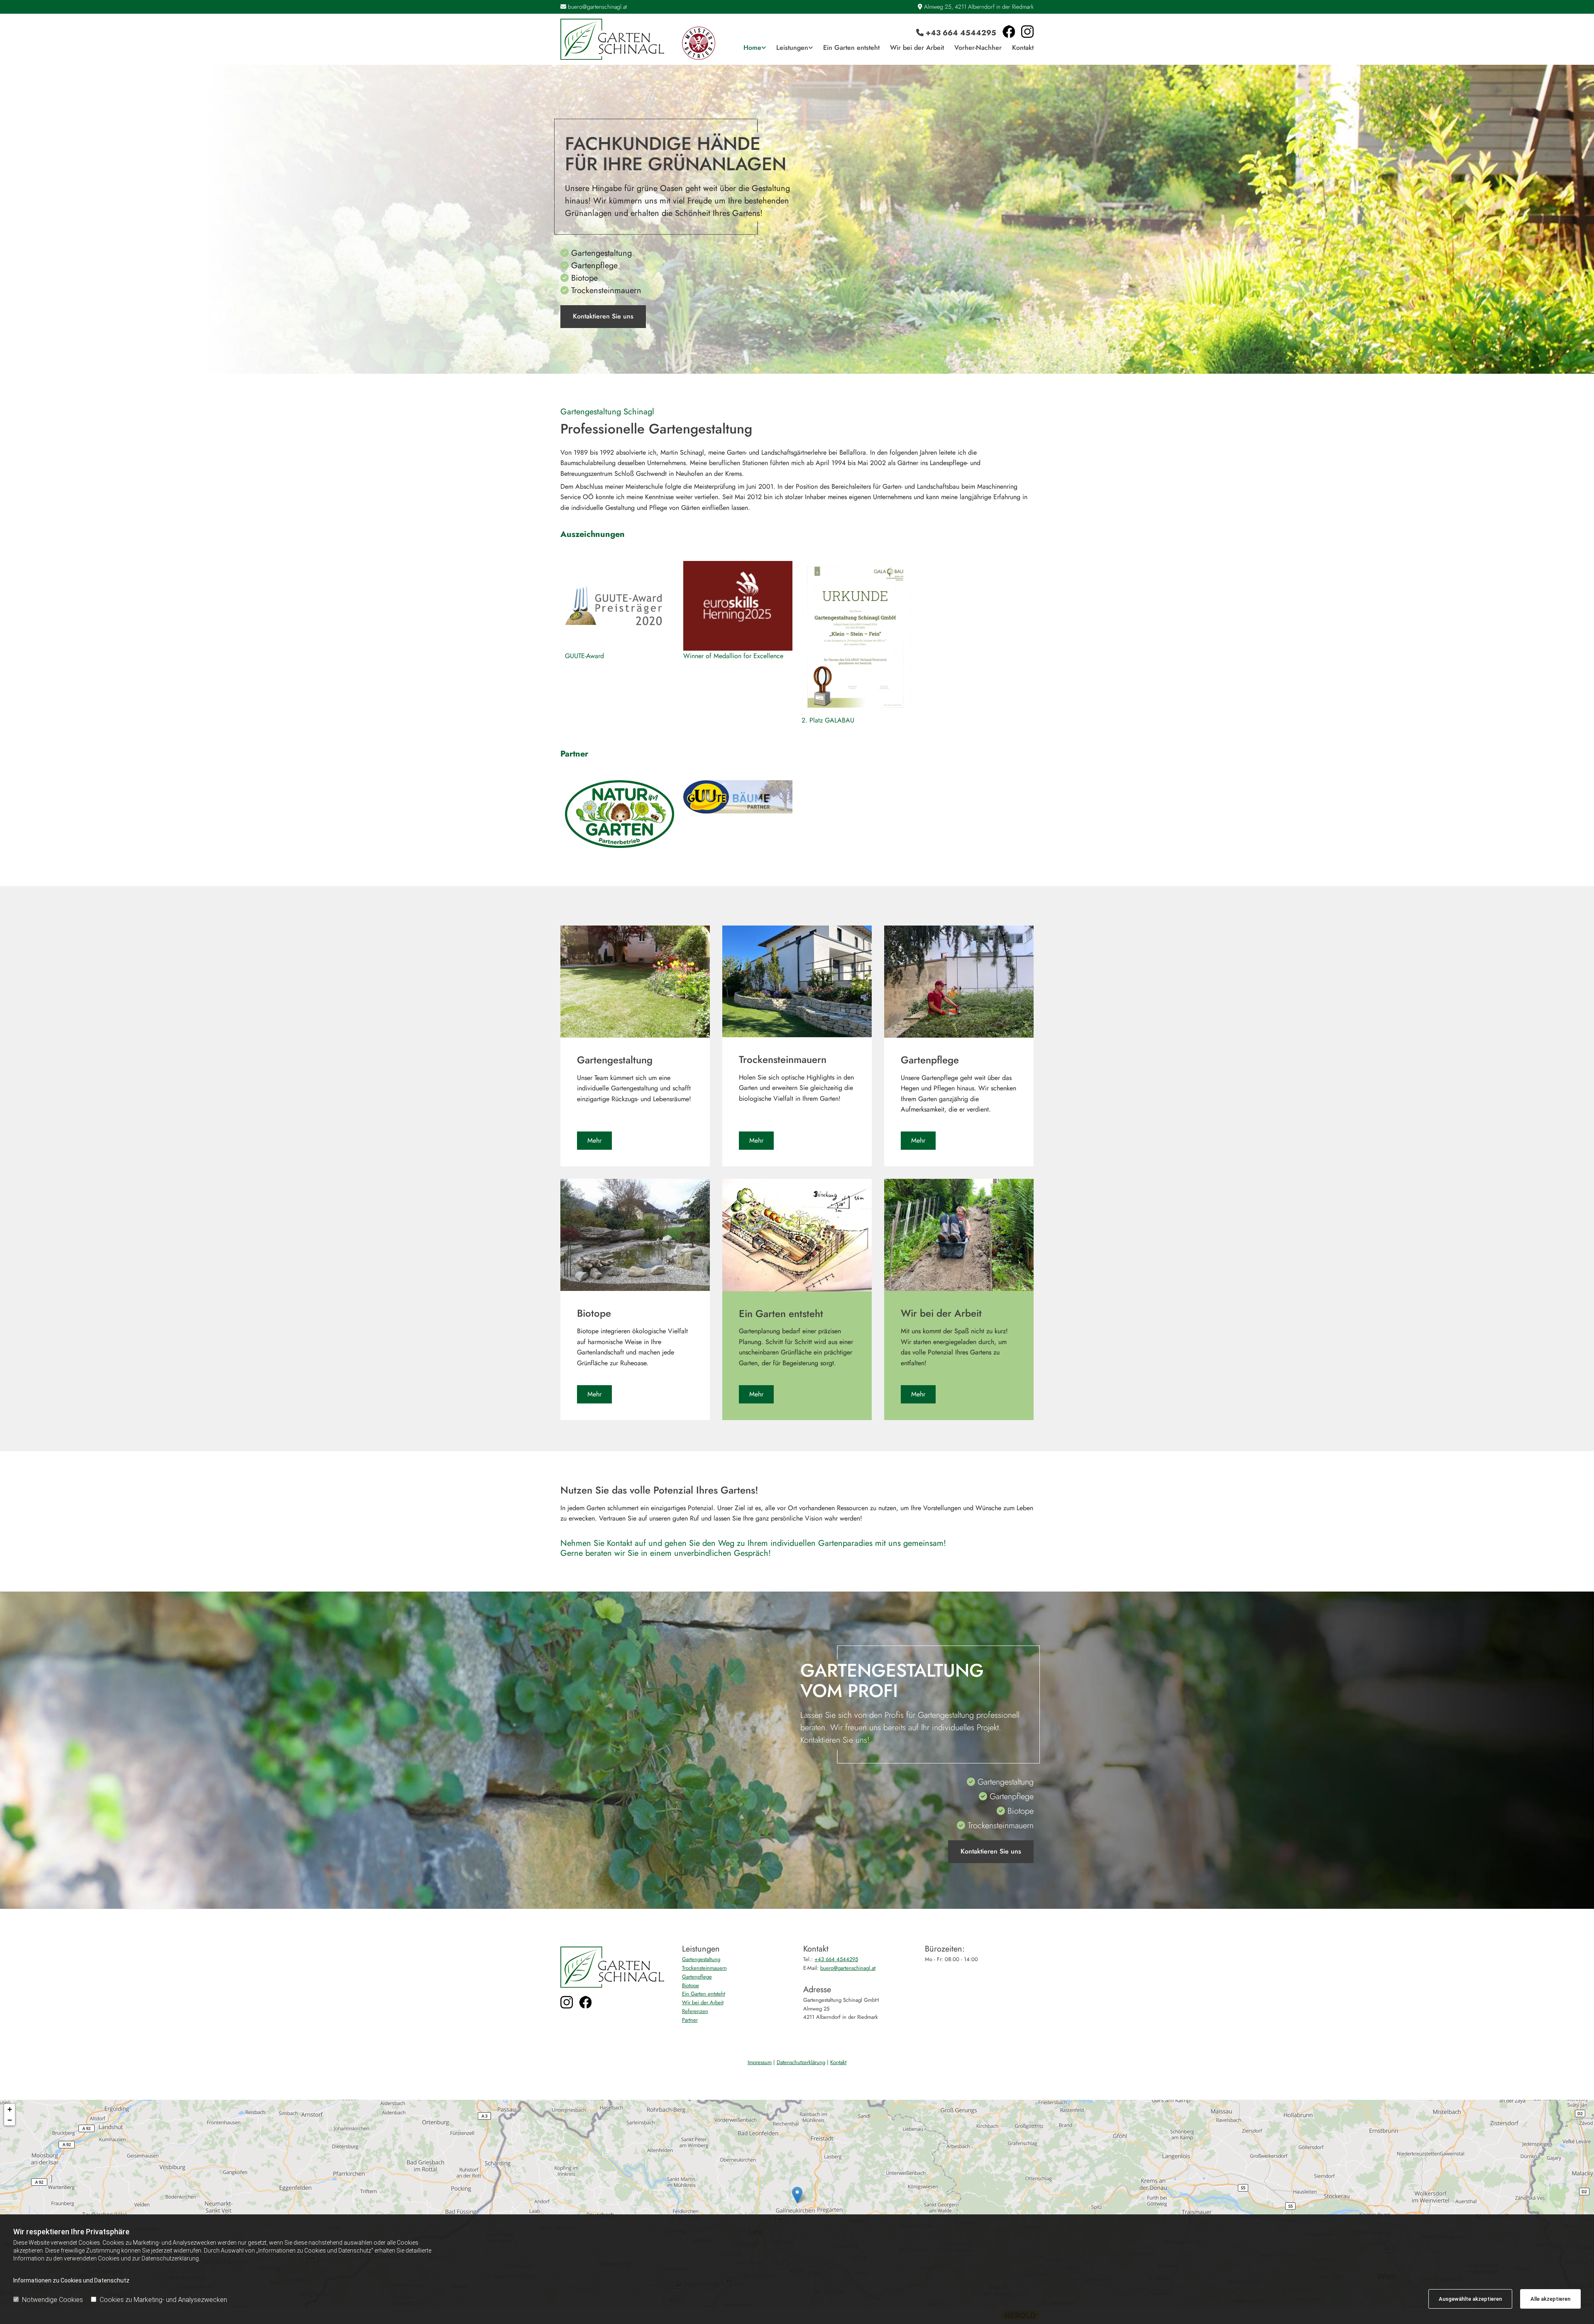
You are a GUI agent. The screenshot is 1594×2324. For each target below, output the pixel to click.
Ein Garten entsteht (851, 48)
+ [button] (10, 2109)
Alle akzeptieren (1550, 2299)
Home (752, 48)
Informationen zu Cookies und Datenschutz (71, 2280)
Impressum (760, 2062)
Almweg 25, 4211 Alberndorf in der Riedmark (979, 7)
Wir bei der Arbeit (917, 48)
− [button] (10, 2120)
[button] (603, 317)
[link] (749, 48)
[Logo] (615, 39)
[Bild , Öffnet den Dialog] (619, 814)
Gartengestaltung (701, 1959)
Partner (690, 2020)
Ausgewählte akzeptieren (1470, 2299)
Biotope (691, 1985)
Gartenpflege (697, 1977)
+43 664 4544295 (961, 33)
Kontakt (1023, 48)
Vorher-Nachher (978, 48)
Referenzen (695, 2011)
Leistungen (792, 48)
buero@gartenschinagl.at (597, 7)
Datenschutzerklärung (801, 2062)
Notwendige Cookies (53, 2300)
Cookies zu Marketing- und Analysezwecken (163, 2300)
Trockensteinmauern (704, 1968)
